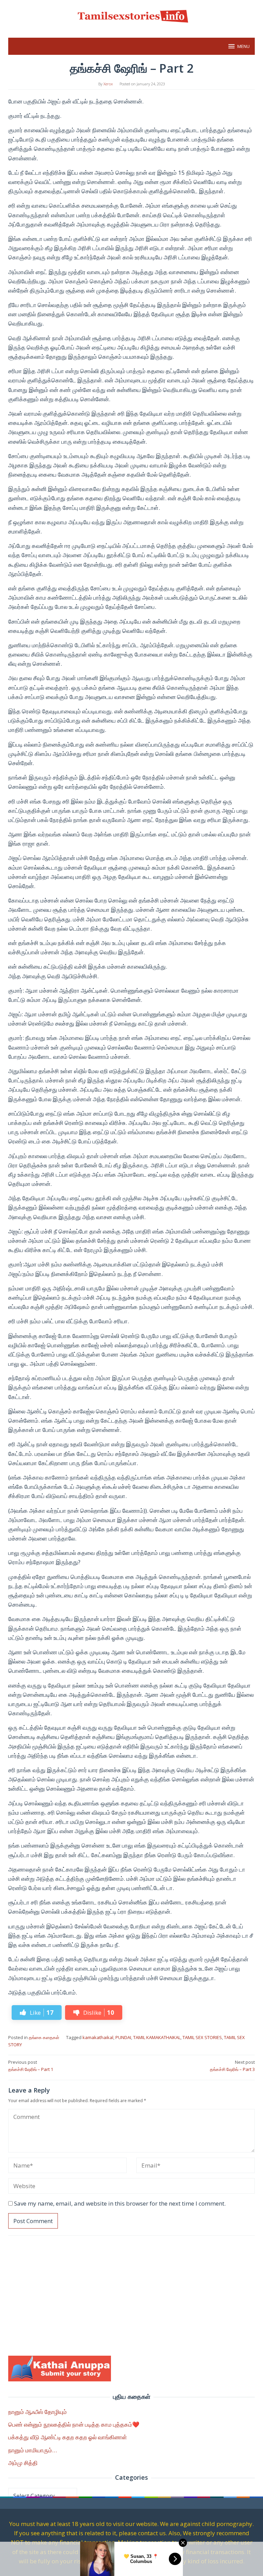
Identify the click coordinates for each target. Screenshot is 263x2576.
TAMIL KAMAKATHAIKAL (157, 2037)
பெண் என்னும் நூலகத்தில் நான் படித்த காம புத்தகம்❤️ (74, 2424)
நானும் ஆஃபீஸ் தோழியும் (37, 2412)
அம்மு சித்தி (23, 2463)
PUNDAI (123, 2037)
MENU (243, 46)
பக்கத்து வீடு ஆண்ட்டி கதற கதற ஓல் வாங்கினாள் (68, 2437)
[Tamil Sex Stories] (131, 15)
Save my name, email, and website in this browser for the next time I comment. (120, 2203)
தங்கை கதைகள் (44, 2037)
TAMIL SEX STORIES (202, 2037)
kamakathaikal (98, 2037)
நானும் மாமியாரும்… (33, 2450)
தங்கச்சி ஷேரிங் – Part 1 (31, 2066)
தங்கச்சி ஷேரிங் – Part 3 (232, 2066)
